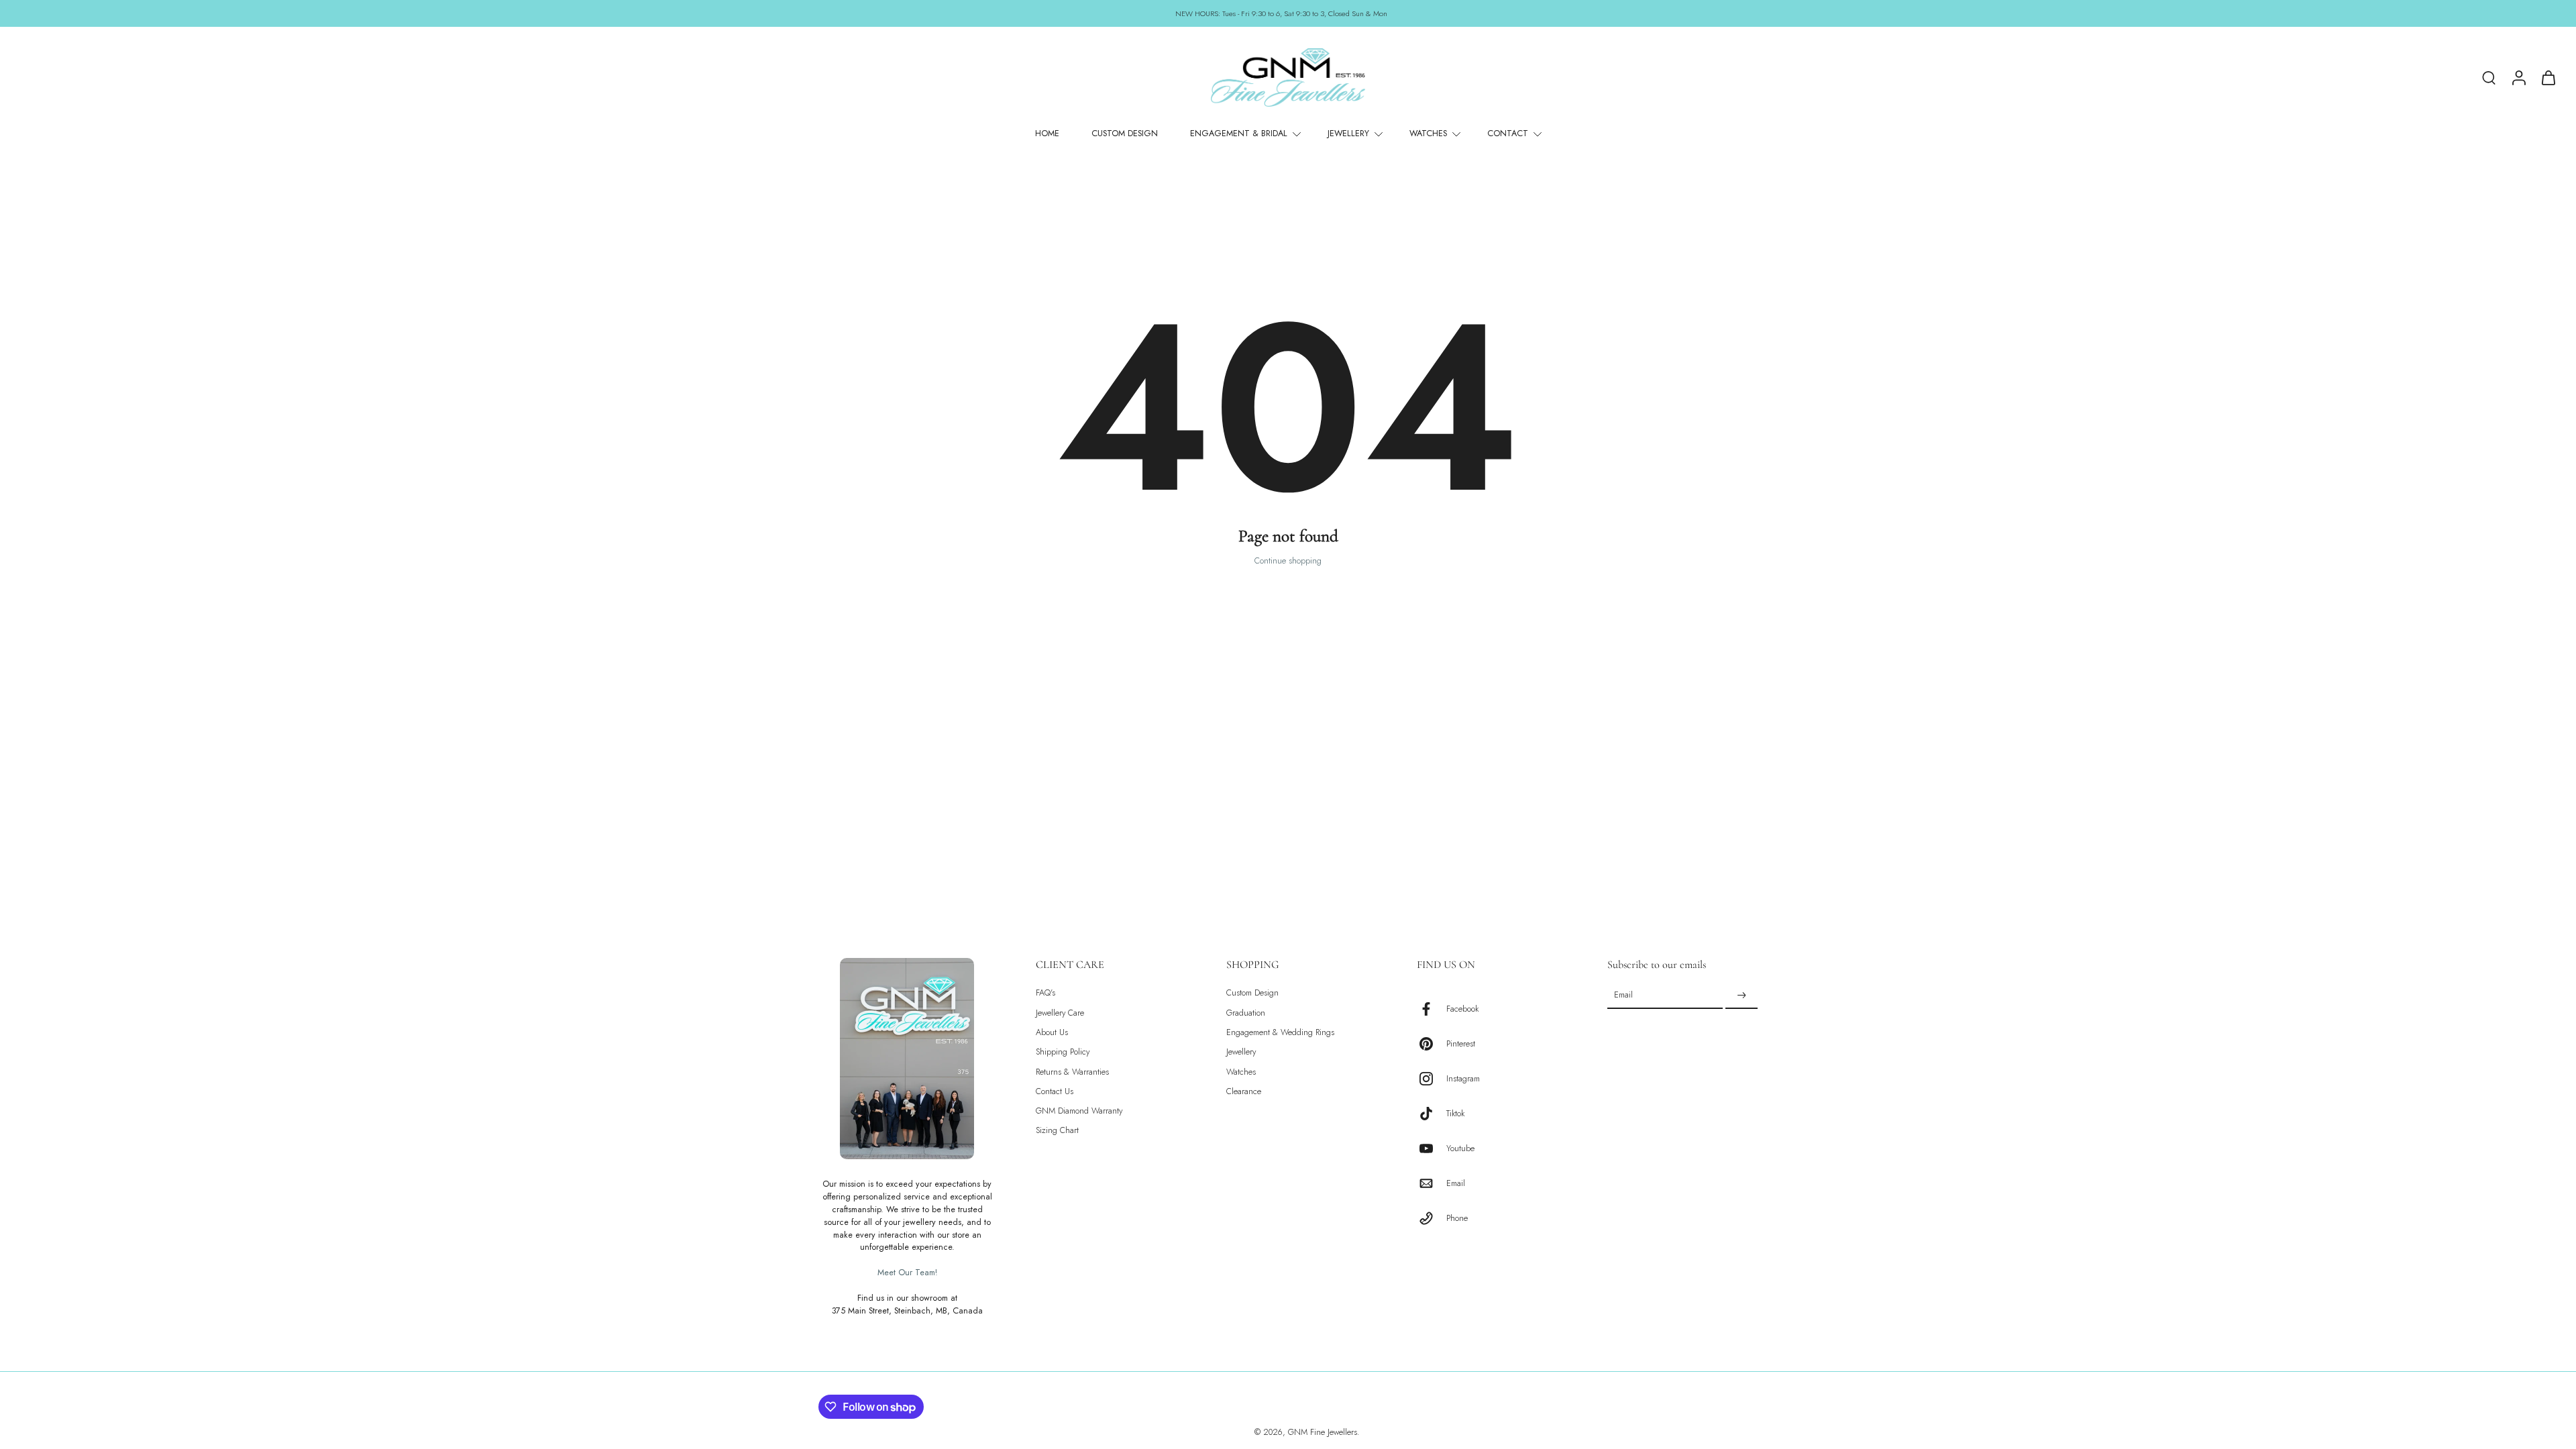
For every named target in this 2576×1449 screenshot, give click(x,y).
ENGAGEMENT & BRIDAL (1239, 133)
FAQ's (1045, 993)
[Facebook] (1432, 1009)
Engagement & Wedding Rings (1280, 1033)
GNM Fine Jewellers (1323, 1432)
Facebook (1462, 1009)
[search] (2489, 77)
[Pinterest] (1432, 1044)
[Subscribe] (1741, 996)
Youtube (1460, 1148)
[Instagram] (1432, 1079)
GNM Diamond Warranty (1079, 1111)
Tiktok (1455, 1113)
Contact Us (1055, 1092)
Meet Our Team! (907, 1273)
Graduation (1246, 1013)
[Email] (1432, 1183)
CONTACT (1508, 133)
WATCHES (1428, 133)
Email (1456, 1183)
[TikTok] (1432, 1114)
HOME (1047, 133)
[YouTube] (1432, 1148)
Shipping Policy (1063, 1052)
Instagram (1463, 1078)
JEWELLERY (1348, 133)
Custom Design (1252, 993)
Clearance (1244, 1092)
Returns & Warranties (1072, 1072)
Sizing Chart (1057, 1131)
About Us (1052, 1033)
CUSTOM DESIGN (1125, 133)
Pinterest (1461, 1043)
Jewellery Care (1060, 1013)
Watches (1241, 1072)
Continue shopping (1288, 561)
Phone (1457, 1218)
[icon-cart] (2548, 77)
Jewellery (1241, 1052)
